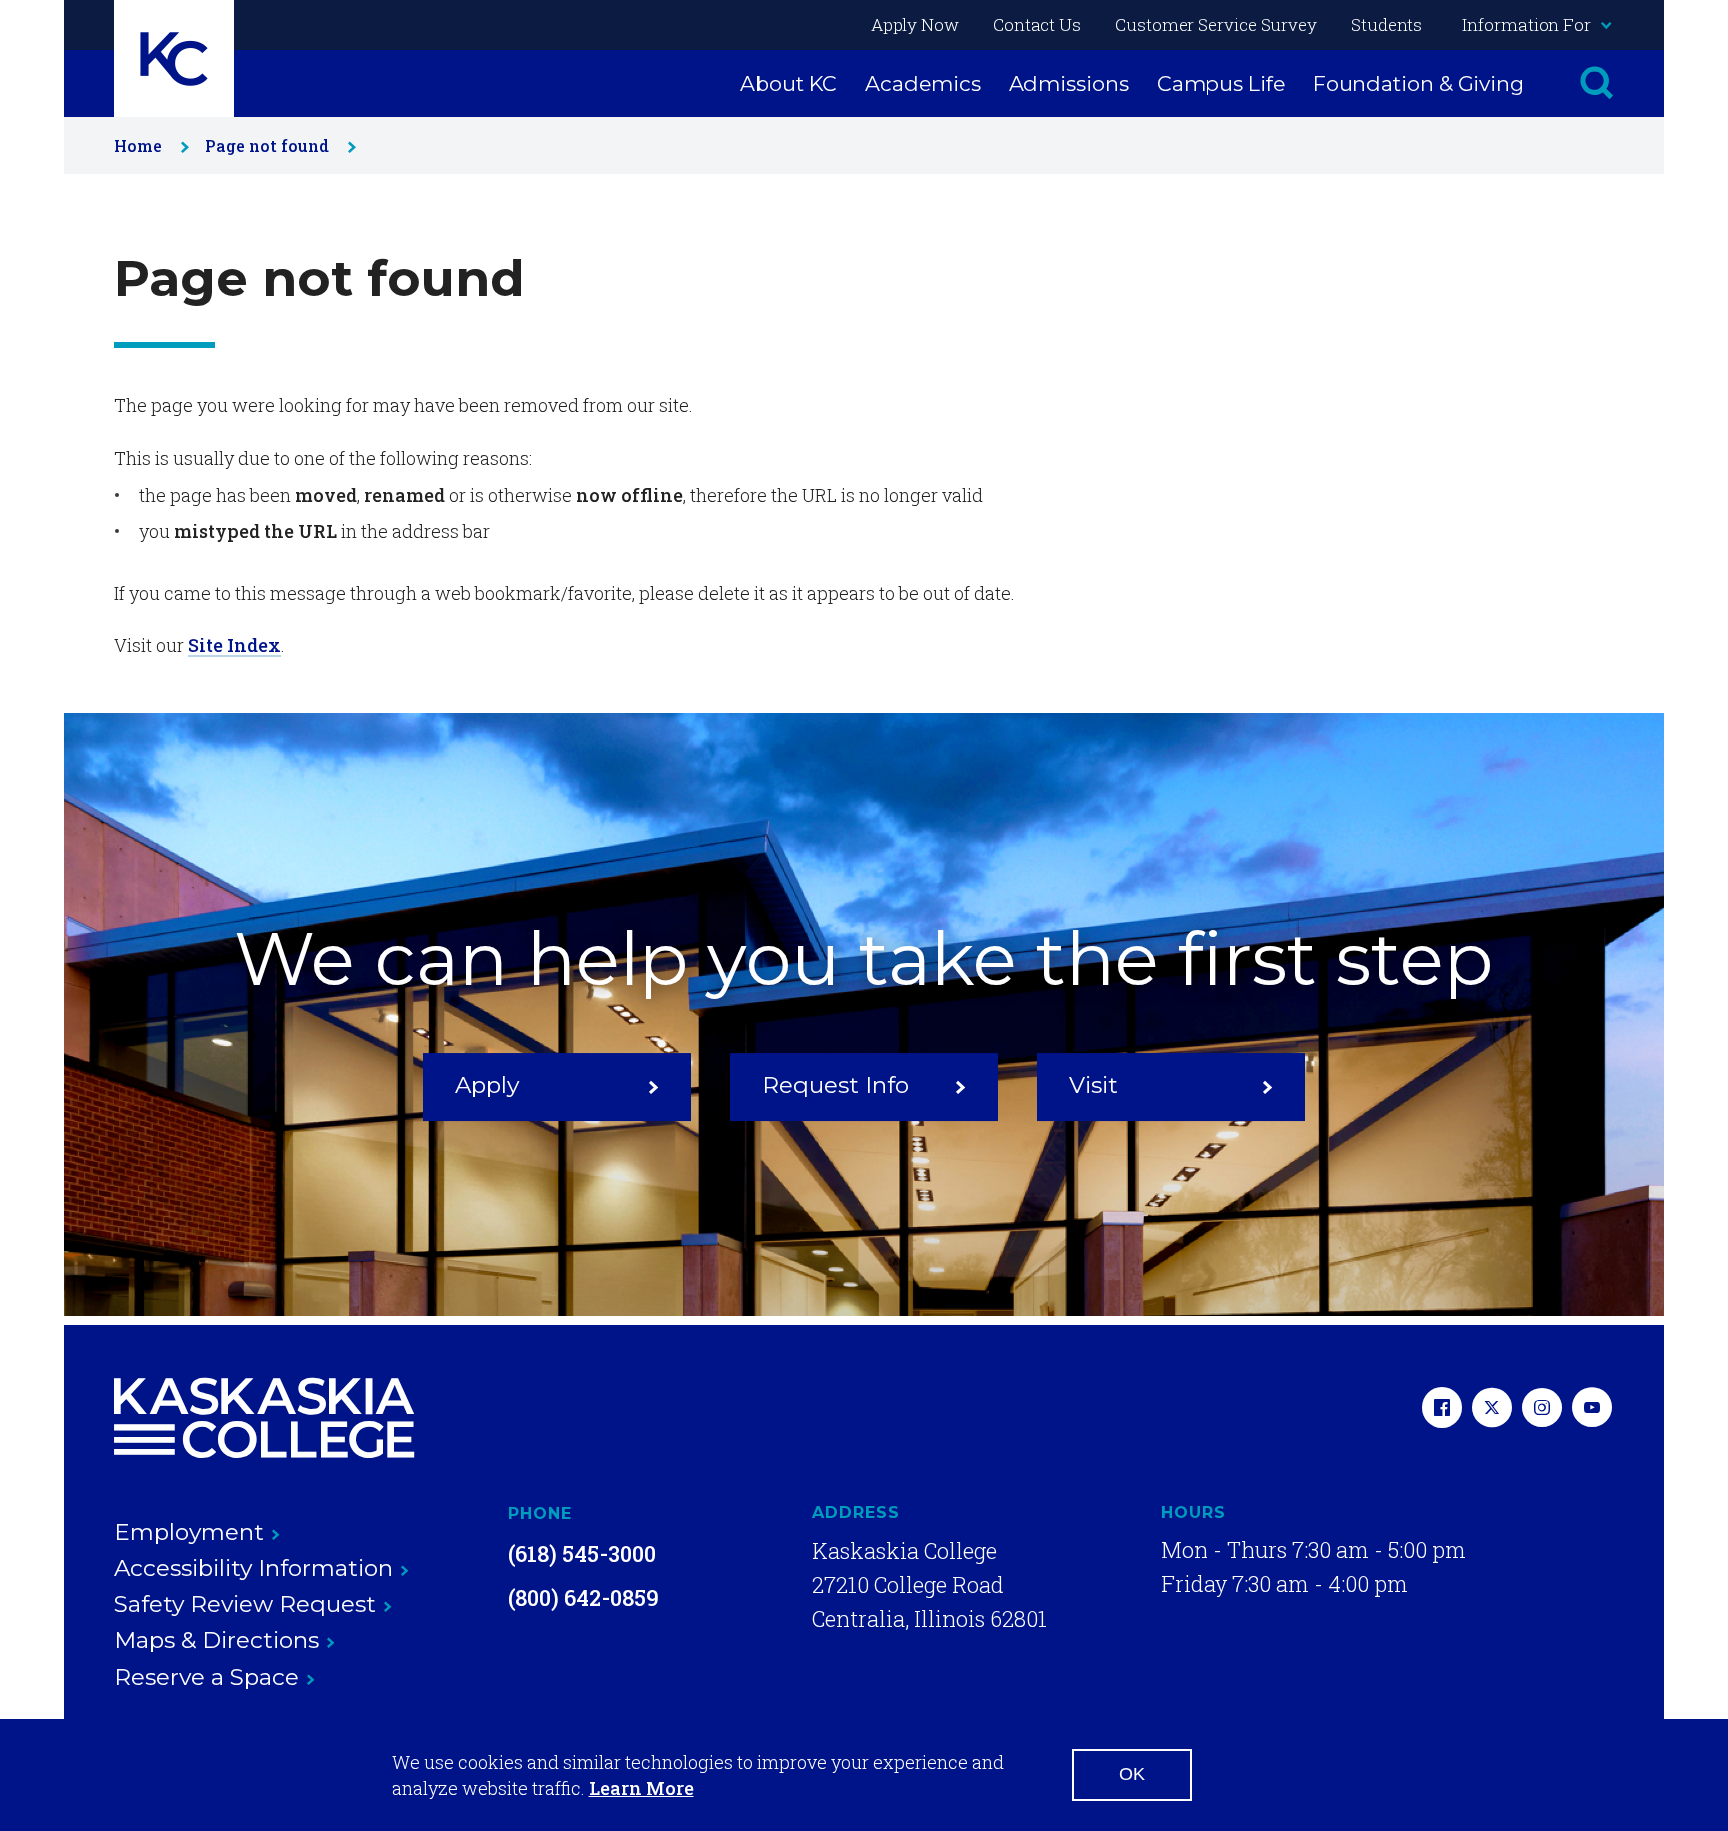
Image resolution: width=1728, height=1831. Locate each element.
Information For (1526, 24)
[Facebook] (1442, 1409)
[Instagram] (1542, 1409)
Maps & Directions (216, 1640)
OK (1132, 1774)
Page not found (267, 145)
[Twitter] (1492, 1409)
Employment (189, 1532)
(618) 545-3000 (582, 1553)
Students (1386, 24)
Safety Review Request (245, 1604)
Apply (487, 1085)
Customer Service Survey (1216, 24)
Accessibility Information (253, 1568)
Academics (922, 83)
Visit (1093, 1085)
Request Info (835, 1085)
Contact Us (1037, 24)
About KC (788, 83)
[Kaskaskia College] (264, 1418)
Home (138, 145)
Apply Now (915, 24)
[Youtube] (1592, 1409)
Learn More (641, 1788)
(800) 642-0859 (583, 1597)
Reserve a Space (206, 1677)
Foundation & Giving (1418, 83)
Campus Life (1221, 83)
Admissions (1069, 83)
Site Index (234, 645)
